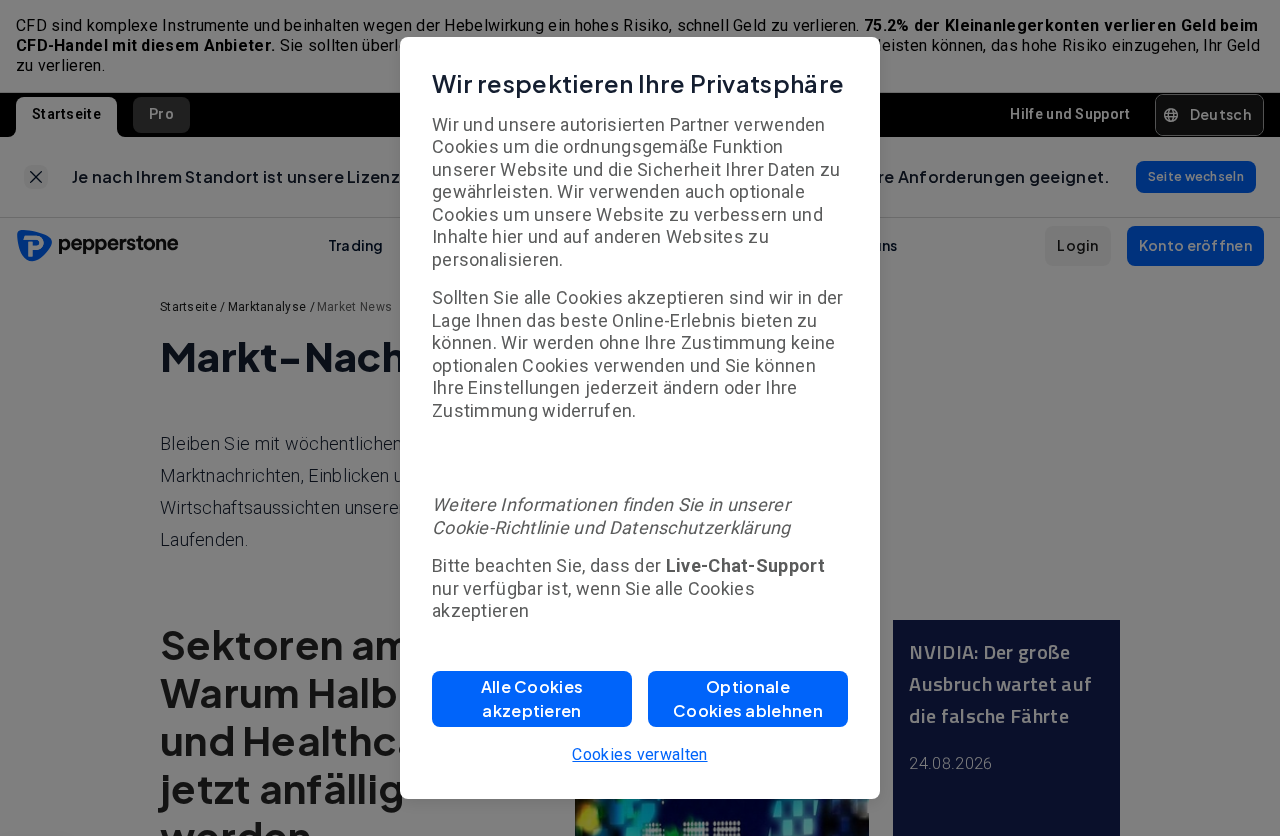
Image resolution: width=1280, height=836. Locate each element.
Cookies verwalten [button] (639, 754)
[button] (532, 699)
